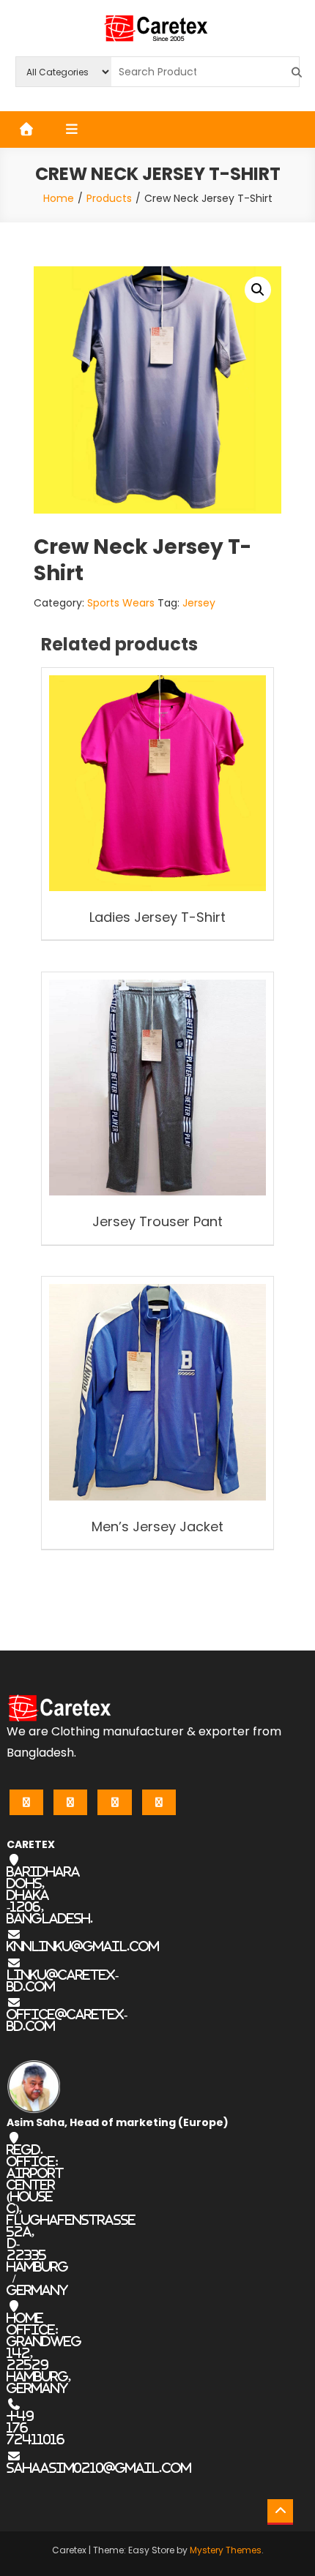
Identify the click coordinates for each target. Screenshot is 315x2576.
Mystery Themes (226, 2550)
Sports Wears (121, 603)
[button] (258, 290)
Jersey (199, 603)
